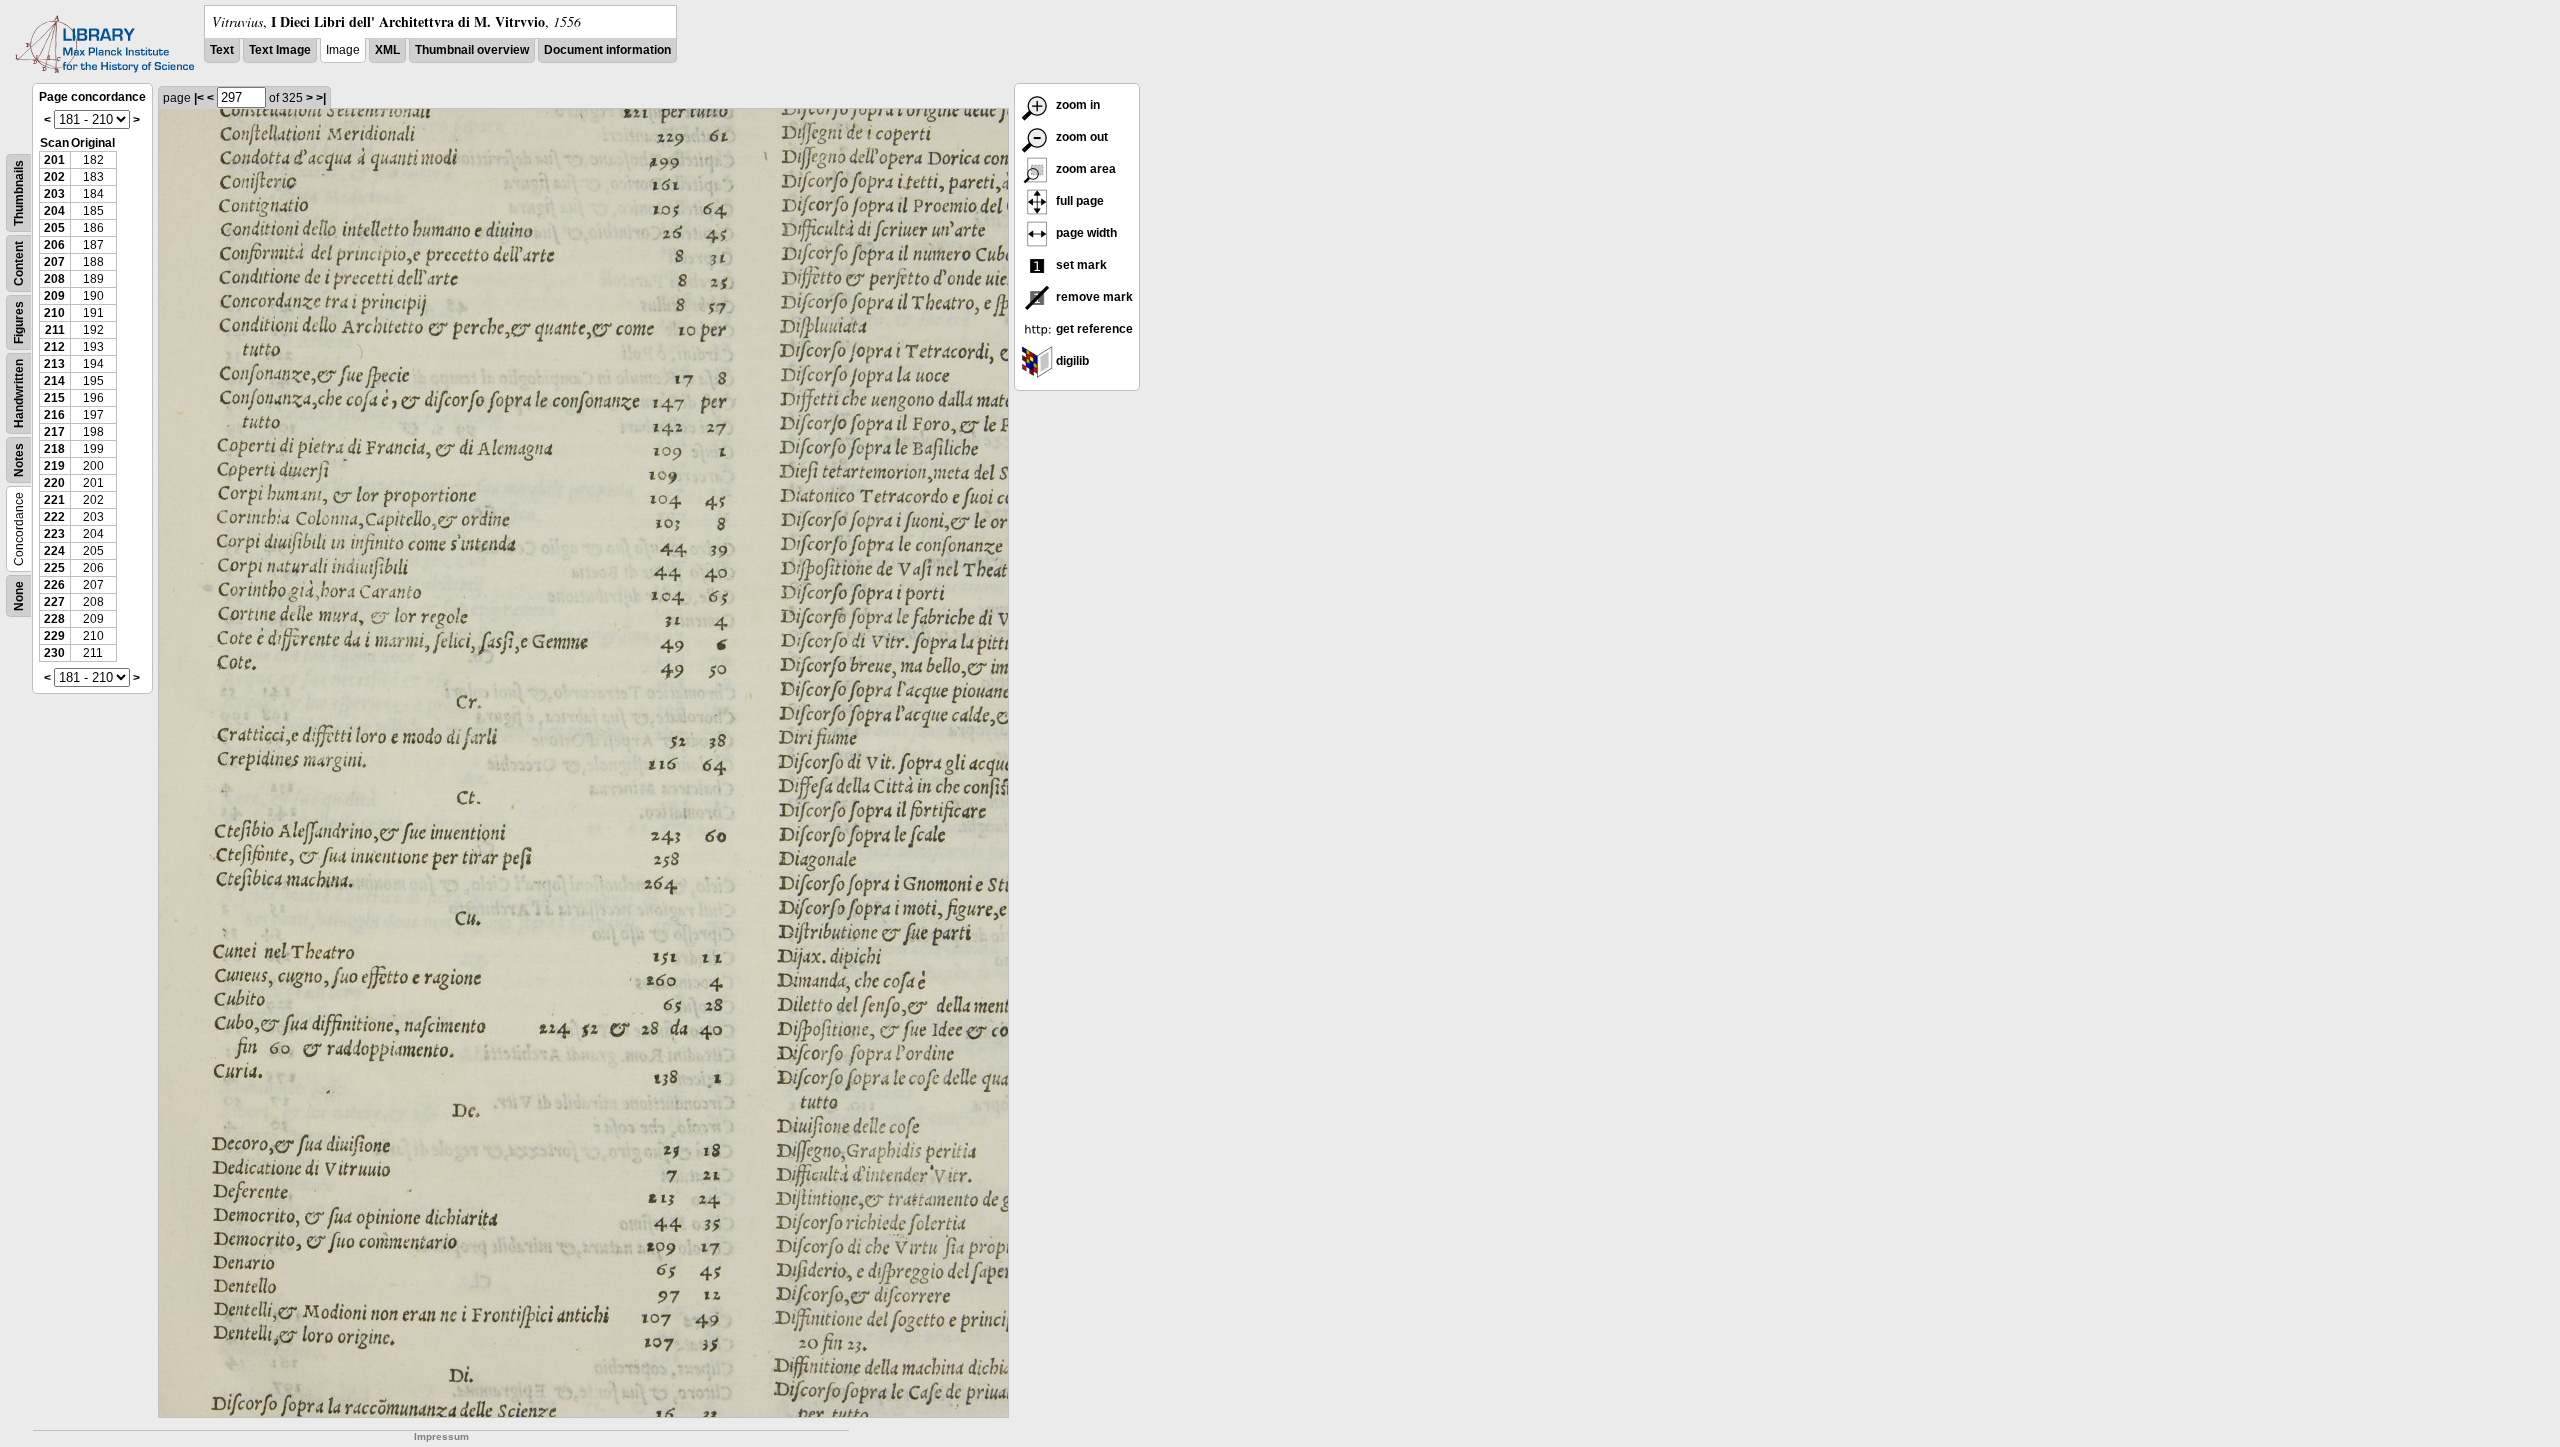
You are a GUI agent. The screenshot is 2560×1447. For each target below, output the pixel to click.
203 (54, 194)
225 (54, 568)
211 (55, 330)
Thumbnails (19, 193)
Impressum (441, 1436)
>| (321, 98)
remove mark (1093, 297)
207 (54, 262)
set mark (1080, 265)
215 (54, 398)
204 (54, 211)
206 (54, 245)
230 (54, 653)
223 (54, 534)
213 (54, 364)
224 (54, 551)
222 (54, 517)
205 (54, 228)
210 (54, 313)
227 (54, 602)
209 (54, 296)
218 (54, 449)
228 (54, 619)
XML (387, 50)
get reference (1093, 329)
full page (1078, 201)
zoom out (1080, 137)
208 (54, 279)
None (19, 596)
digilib (1071, 361)
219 (54, 466)
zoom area (1084, 169)
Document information (607, 50)
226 (54, 585)
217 (54, 432)
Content (19, 263)
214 (54, 381)
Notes (19, 460)
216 (54, 415)
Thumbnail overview (472, 50)
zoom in (1076, 105)
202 (54, 177)
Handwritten (19, 393)
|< (199, 98)
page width (1085, 233)
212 (54, 347)
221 (54, 500)
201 (54, 160)
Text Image (280, 50)
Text (222, 50)
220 (54, 483)
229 (54, 636)
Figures (19, 322)
